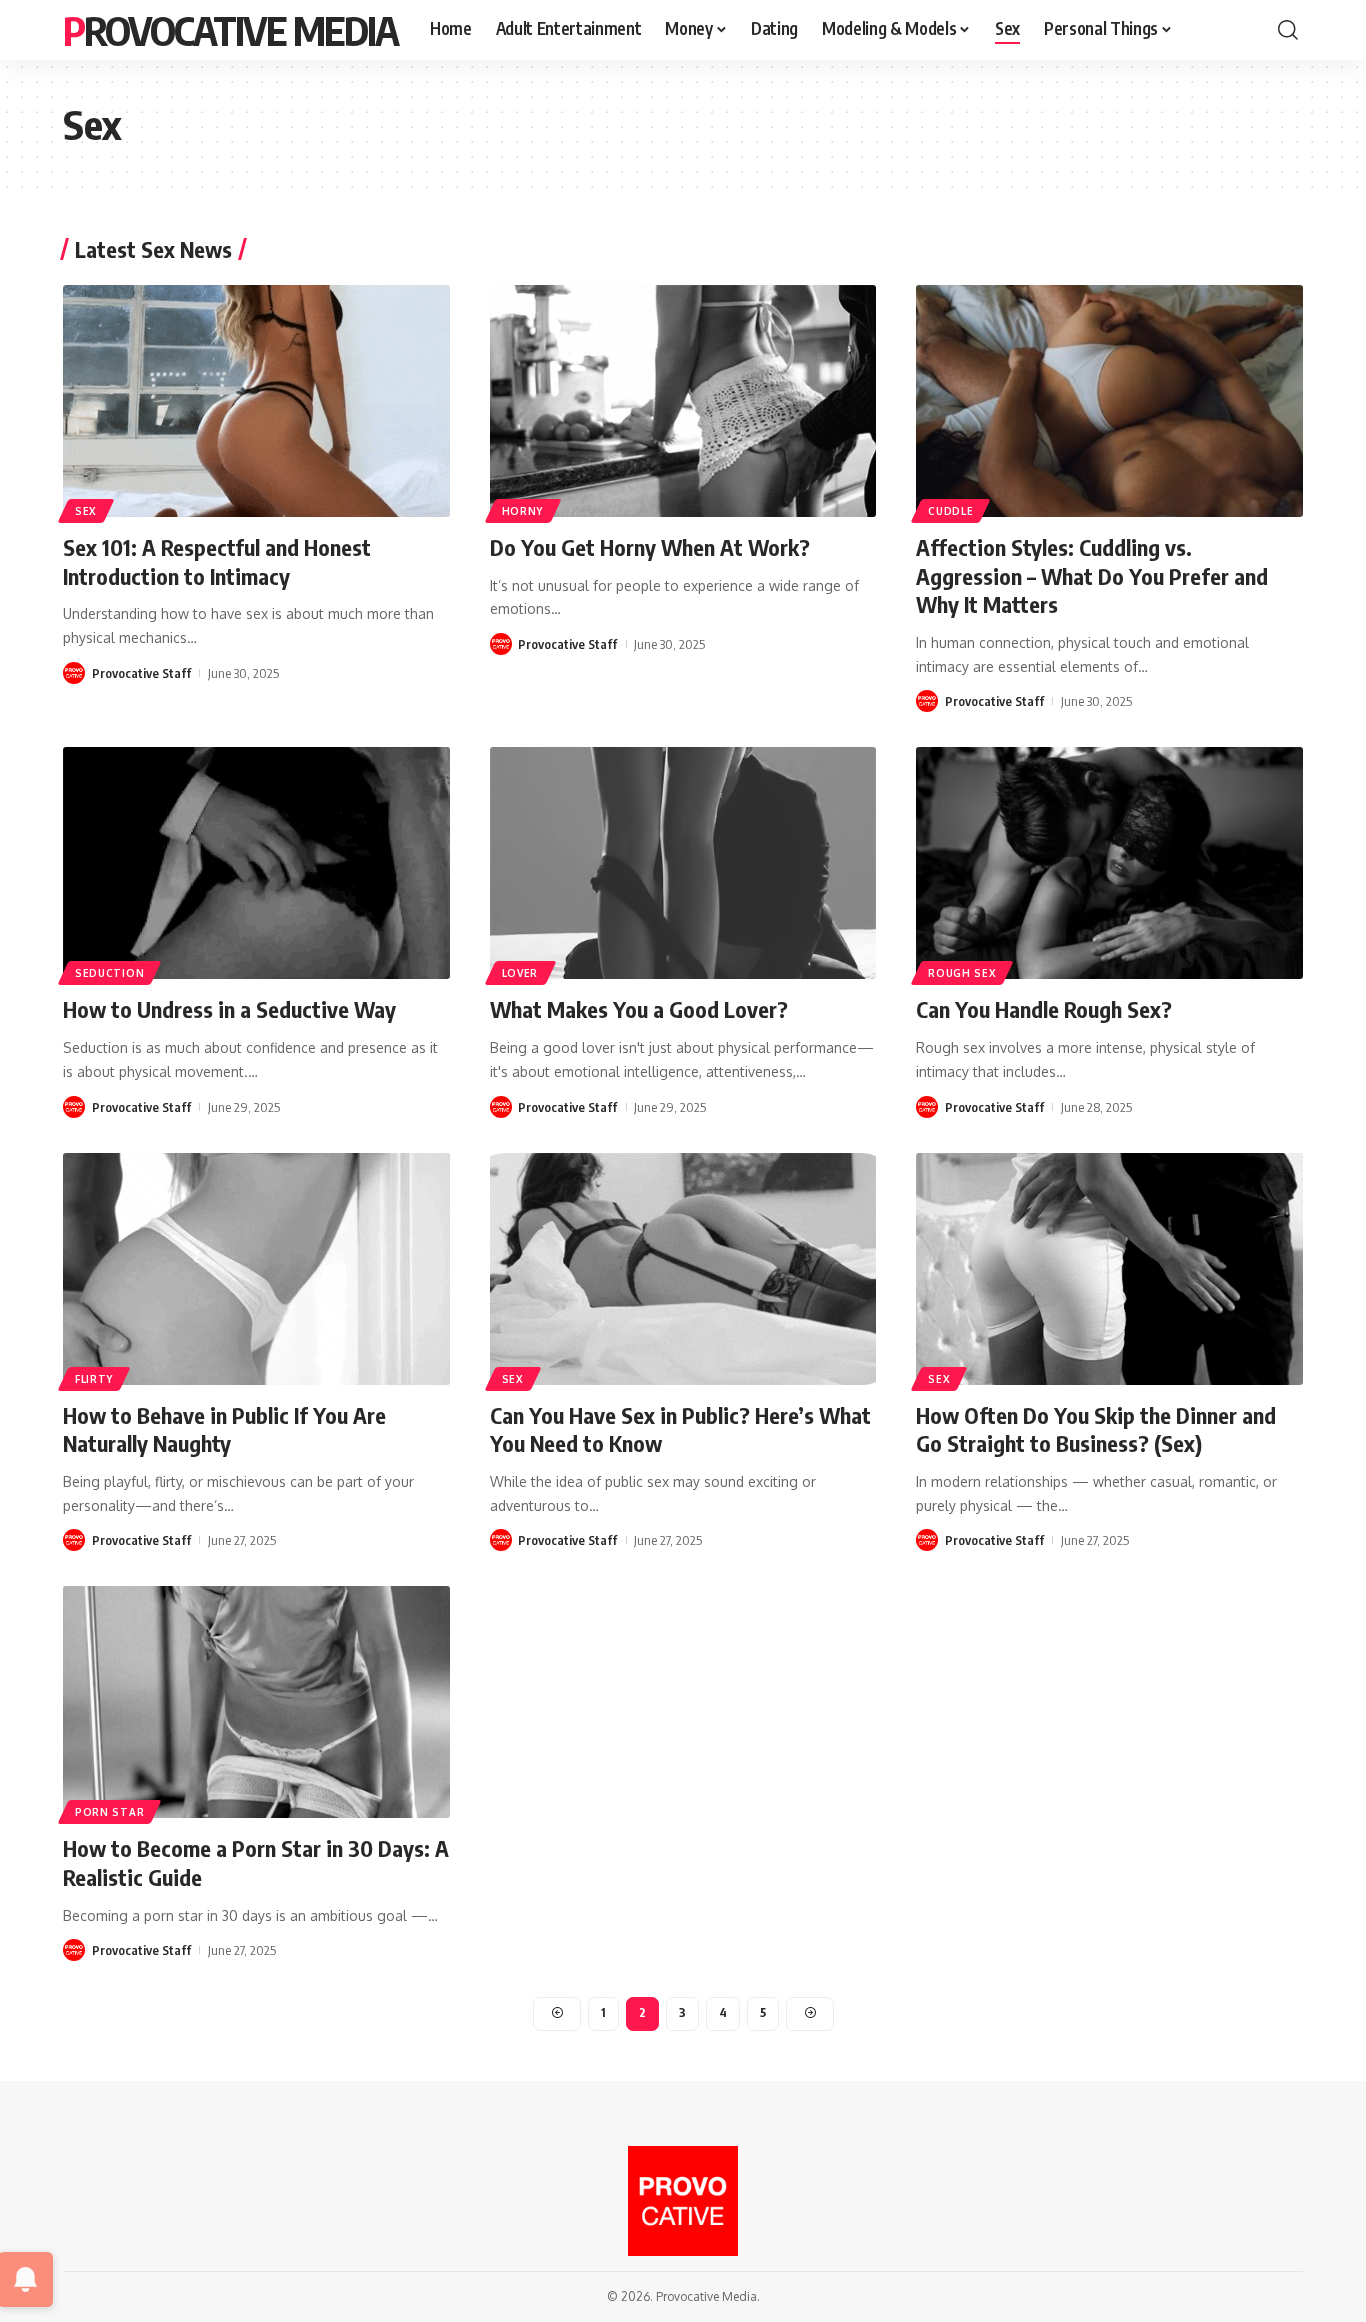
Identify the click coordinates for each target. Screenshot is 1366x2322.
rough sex (962, 973)
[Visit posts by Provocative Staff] (74, 673)
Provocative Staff (141, 673)
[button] (1288, 30)
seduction (109, 973)
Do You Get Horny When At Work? (650, 547)
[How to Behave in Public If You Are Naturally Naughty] (256, 1269)
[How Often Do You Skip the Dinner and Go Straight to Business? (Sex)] (1109, 1269)
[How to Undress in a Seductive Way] (256, 863)
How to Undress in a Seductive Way (229, 1009)
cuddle (950, 511)
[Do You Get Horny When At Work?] (683, 401)
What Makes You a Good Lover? (639, 1009)
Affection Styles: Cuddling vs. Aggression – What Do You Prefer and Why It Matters (1092, 575)
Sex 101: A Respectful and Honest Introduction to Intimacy (217, 561)
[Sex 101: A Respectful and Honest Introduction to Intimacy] (256, 401)
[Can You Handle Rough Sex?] (1109, 863)
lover (520, 973)
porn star (109, 1812)
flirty (94, 1379)
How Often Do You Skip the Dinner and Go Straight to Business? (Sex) (1096, 1429)
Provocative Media (230, 30)
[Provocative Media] (683, 2201)
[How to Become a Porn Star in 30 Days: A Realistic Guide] (256, 1702)
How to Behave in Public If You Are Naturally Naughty (224, 1429)
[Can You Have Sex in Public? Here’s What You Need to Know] (683, 1269)
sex (86, 511)
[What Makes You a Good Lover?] (683, 863)
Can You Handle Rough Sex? (1044, 1009)
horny (523, 511)
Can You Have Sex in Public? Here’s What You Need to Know (680, 1429)
